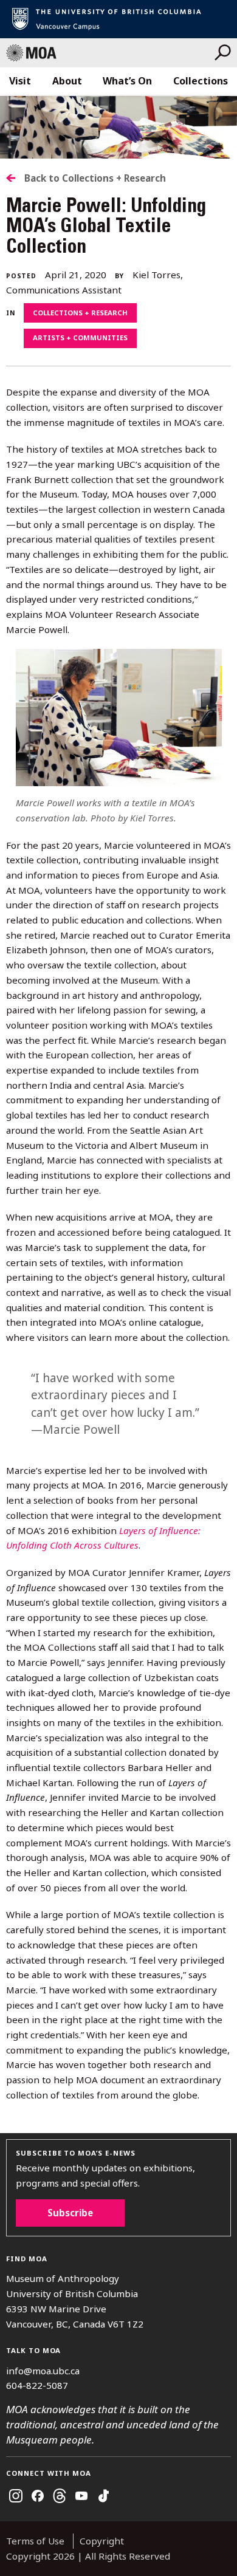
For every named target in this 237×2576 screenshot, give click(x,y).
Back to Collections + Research (95, 178)
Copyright (102, 2541)
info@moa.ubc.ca (43, 2371)
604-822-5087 (37, 2385)
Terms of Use (35, 2541)
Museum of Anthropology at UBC (110, 53)
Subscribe (70, 2213)
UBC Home (118, 19)
